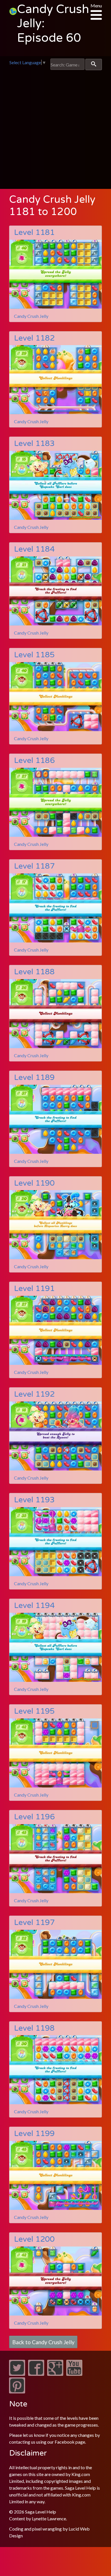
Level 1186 (34, 761)
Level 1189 (34, 1078)
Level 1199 (34, 2134)
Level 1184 (34, 549)
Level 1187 (34, 866)
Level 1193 (34, 1500)
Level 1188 (34, 972)
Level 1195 (34, 1711)
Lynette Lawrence (49, 2518)
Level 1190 (34, 1183)
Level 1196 (34, 1817)
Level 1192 (34, 1394)
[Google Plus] (55, 2374)
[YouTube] (74, 2374)
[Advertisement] (55, 128)
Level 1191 (34, 1289)
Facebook (65, 2442)
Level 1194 (34, 1606)
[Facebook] (36, 2374)
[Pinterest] (17, 2392)
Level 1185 (34, 655)
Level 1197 (34, 1923)
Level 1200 (34, 2239)
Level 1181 (34, 232)
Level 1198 (34, 2028)
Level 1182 (34, 338)
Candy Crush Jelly (31, 316)
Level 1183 (34, 444)
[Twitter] (17, 2374)
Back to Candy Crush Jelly (43, 2342)
